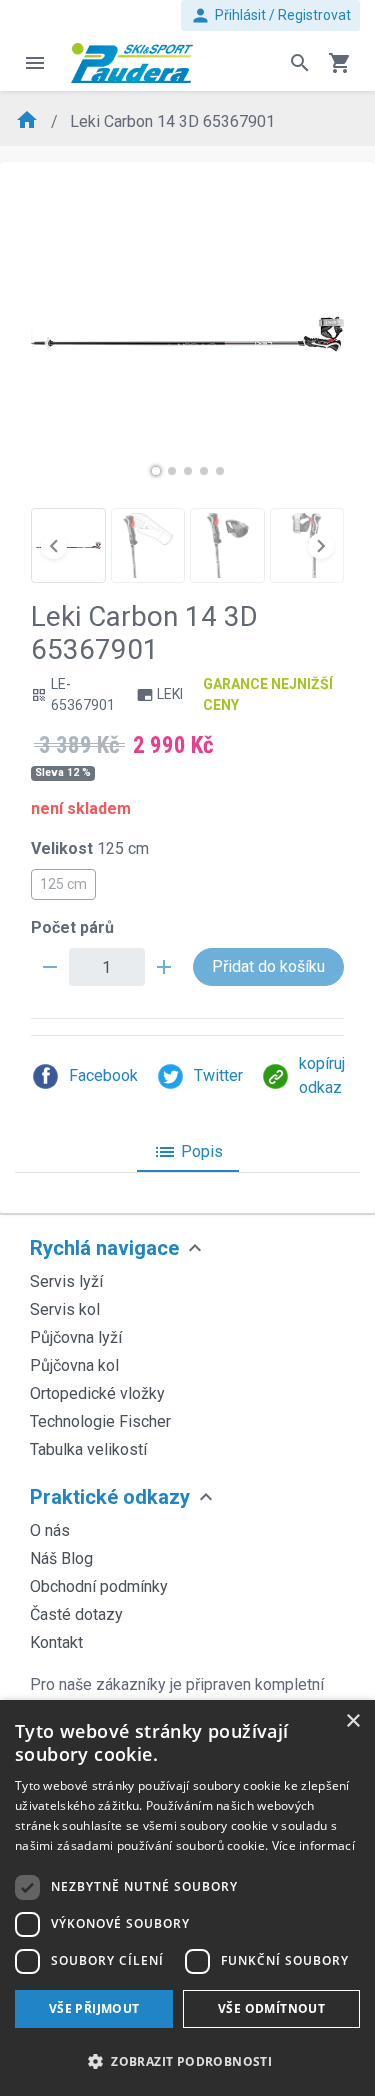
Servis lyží (66, 1281)
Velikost (90, 848)
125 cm (63, 884)
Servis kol (65, 1309)
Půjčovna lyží (76, 1337)
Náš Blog (61, 1558)
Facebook (103, 1075)
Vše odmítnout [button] (271, 2008)
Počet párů (72, 927)
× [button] (352, 1721)
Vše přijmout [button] (94, 2008)
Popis (188, 1152)
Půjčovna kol (74, 1365)
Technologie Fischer (100, 1421)
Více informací (313, 1845)
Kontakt (56, 1642)
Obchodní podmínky (99, 1586)
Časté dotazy (76, 1614)
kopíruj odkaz (322, 1075)
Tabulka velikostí (88, 1449)
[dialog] (187, 1898)
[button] (156, 471)
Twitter (218, 1075)
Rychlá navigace (104, 1248)
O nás (50, 1530)
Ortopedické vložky (97, 1393)
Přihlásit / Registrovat (270, 15)
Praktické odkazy (110, 1497)
